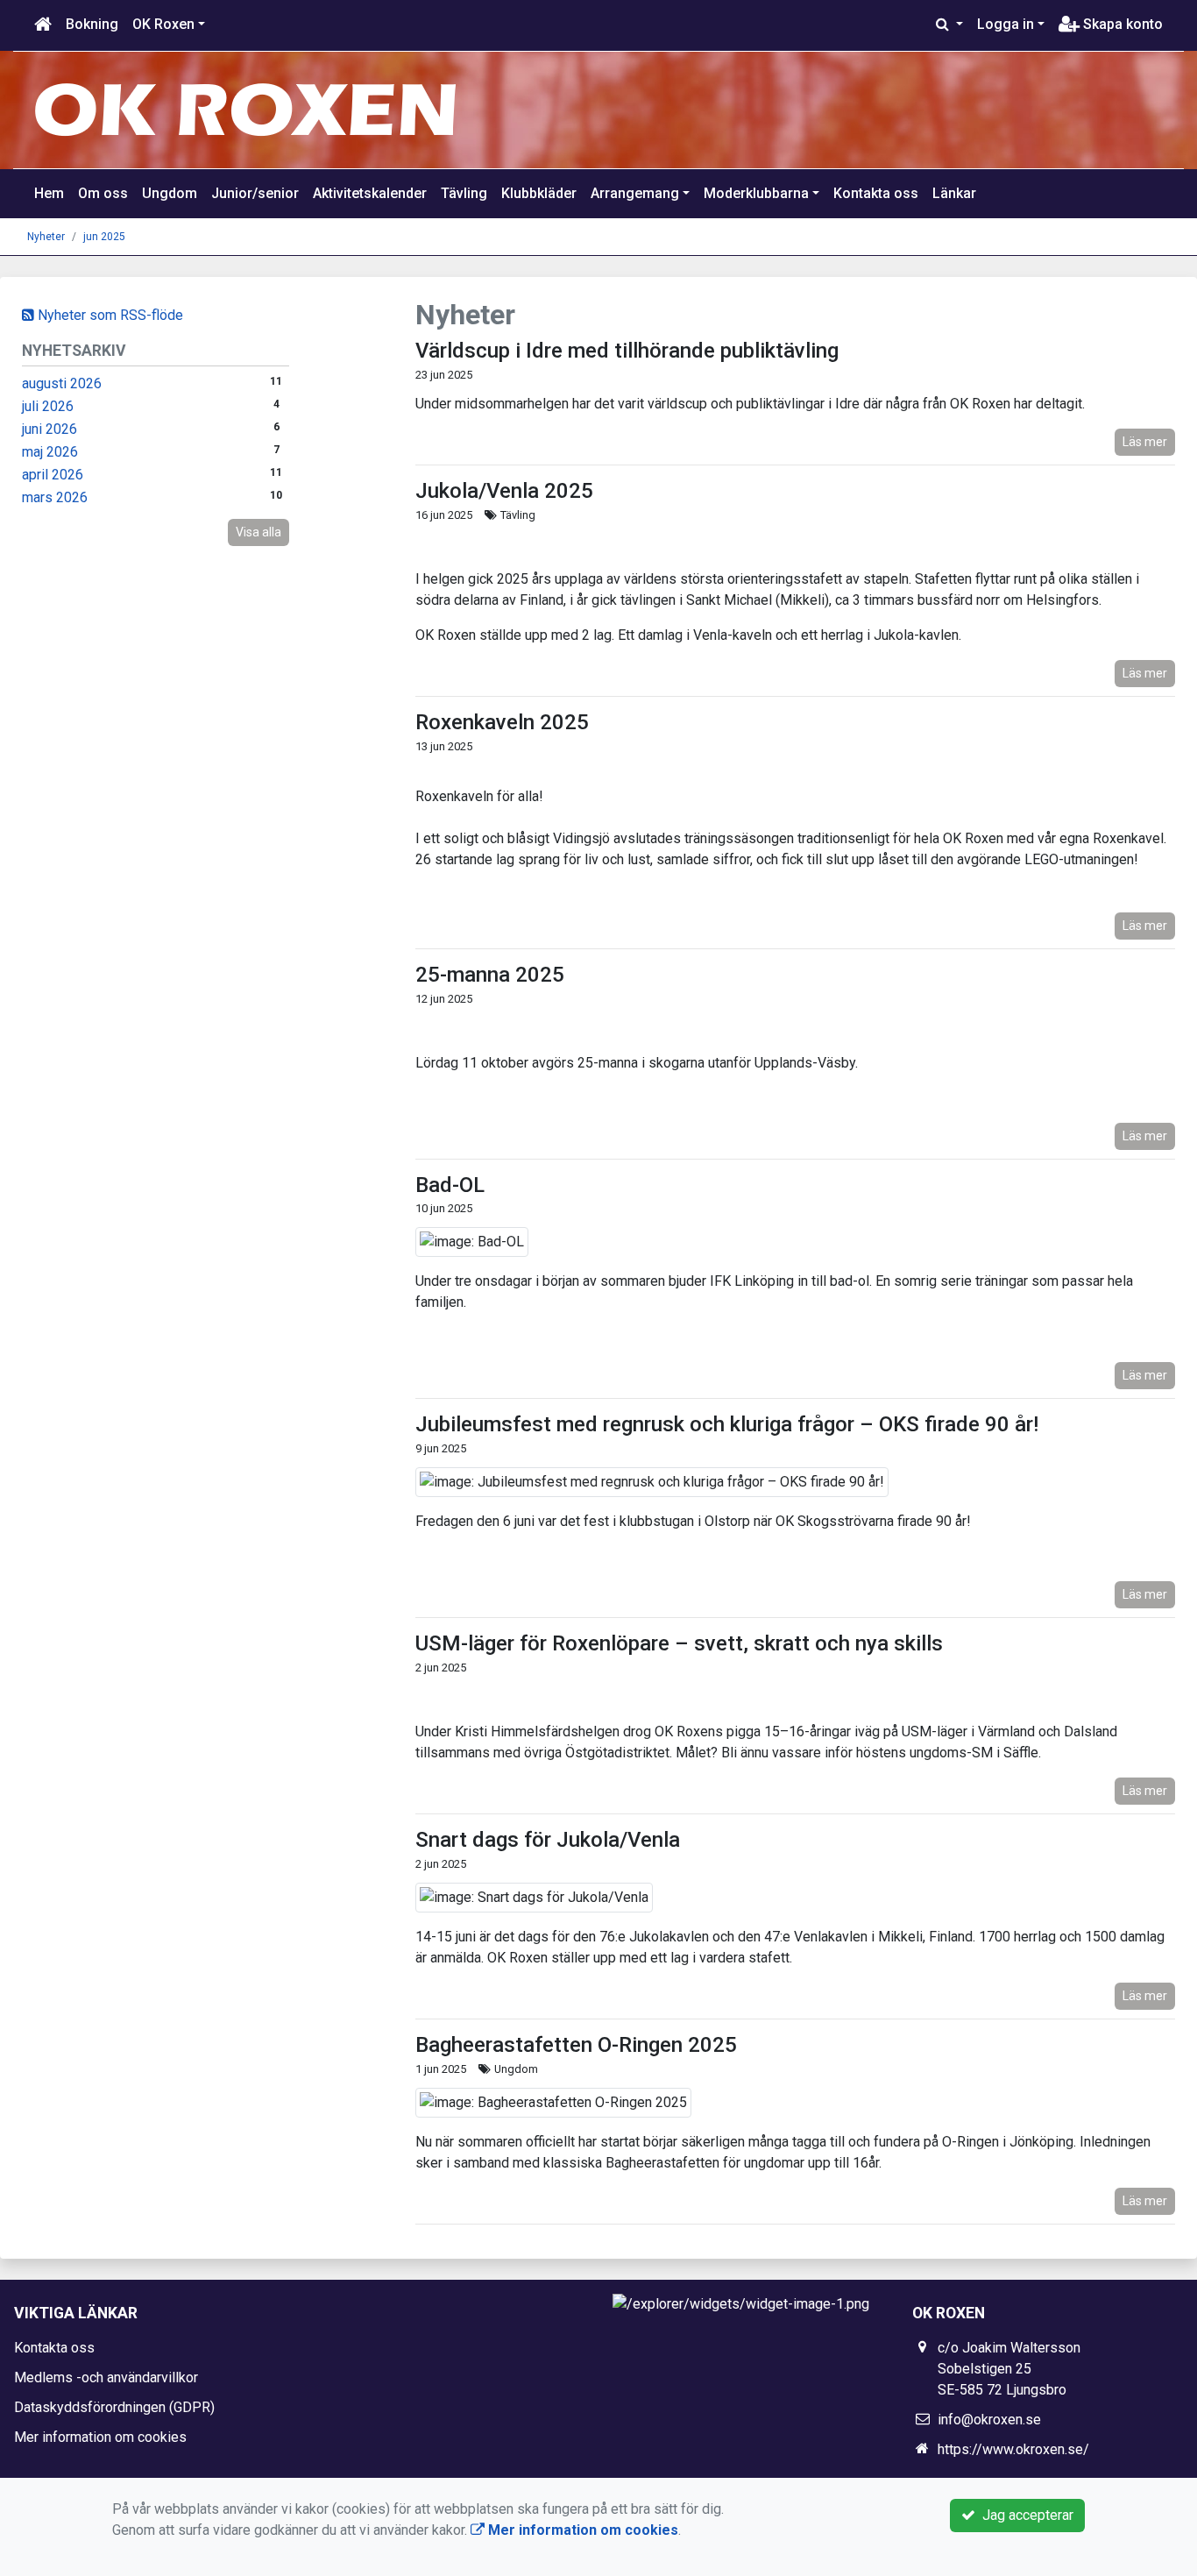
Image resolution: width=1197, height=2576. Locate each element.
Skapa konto (1121, 24)
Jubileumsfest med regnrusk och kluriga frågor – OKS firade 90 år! (727, 1424)
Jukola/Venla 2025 (504, 491)
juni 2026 (50, 429)
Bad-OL (450, 1185)
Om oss (103, 193)
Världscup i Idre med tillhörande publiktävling (627, 351)
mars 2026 (55, 497)
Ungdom (170, 193)
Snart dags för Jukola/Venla (548, 1840)
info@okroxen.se (989, 2420)
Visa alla (259, 532)
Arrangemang (635, 193)
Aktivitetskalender (370, 193)
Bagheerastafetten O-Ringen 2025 (576, 2045)
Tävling (464, 193)
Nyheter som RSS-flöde (109, 315)
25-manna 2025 (490, 975)
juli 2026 (48, 406)
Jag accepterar (1024, 2515)
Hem (49, 193)
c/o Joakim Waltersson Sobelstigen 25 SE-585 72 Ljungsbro (1009, 2369)
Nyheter (46, 237)
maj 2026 (50, 452)
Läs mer (1145, 442)
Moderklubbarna (756, 193)
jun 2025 (104, 237)
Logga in (1006, 24)
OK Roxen (163, 24)
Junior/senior (255, 193)
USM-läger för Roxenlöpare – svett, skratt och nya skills (679, 1643)
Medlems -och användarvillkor (106, 2377)
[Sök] (949, 25)
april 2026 (53, 475)
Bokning (92, 24)
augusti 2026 (62, 383)
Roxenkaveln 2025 (502, 722)
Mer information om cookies (100, 2437)
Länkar (954, 193)
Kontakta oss (876, 193)
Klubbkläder (539, 193)
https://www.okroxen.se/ (1013, 2449)
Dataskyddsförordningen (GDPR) (114, 2407)
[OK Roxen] (246, 109)
